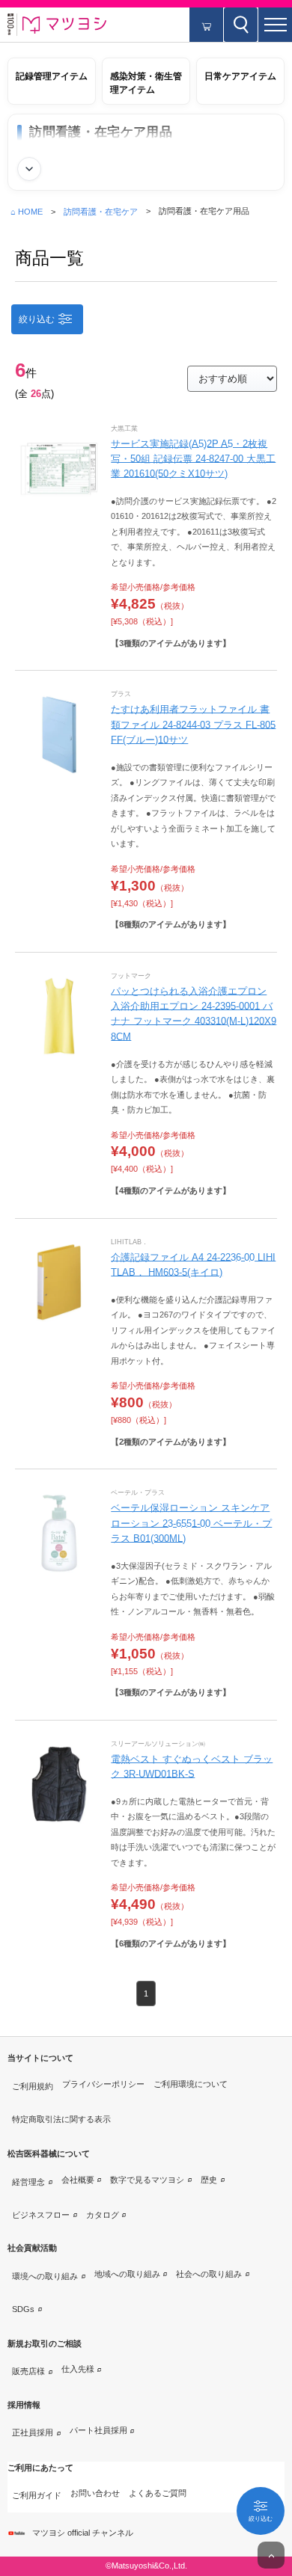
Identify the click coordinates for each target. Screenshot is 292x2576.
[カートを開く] (206, 25)
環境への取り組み (45, 2276)
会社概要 (78, 2180)
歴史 (209, 2180)
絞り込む (37, 319)
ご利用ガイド (37, 2495)
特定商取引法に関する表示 (61, 2119)
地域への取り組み (127, 2274)
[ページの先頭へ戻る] (271, 2555)
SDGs (23, 2309)
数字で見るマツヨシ (147, 2180)
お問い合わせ (95, 2493)
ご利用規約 (33, 2086)
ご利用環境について (191, 2084)
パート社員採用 (98, 2430)
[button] (275, 25)
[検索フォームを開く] (241, 25)
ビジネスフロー (41, 2215)
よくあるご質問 (158, 2493)
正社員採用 (33, 2432)
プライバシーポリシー (103, 2084)
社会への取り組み (209, 2274)
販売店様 (28, 2371)
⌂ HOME (27, 212)
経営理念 (28, 2182)
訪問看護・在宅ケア (101, 212)
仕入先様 (78, 2369)
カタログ (103, 2215)
